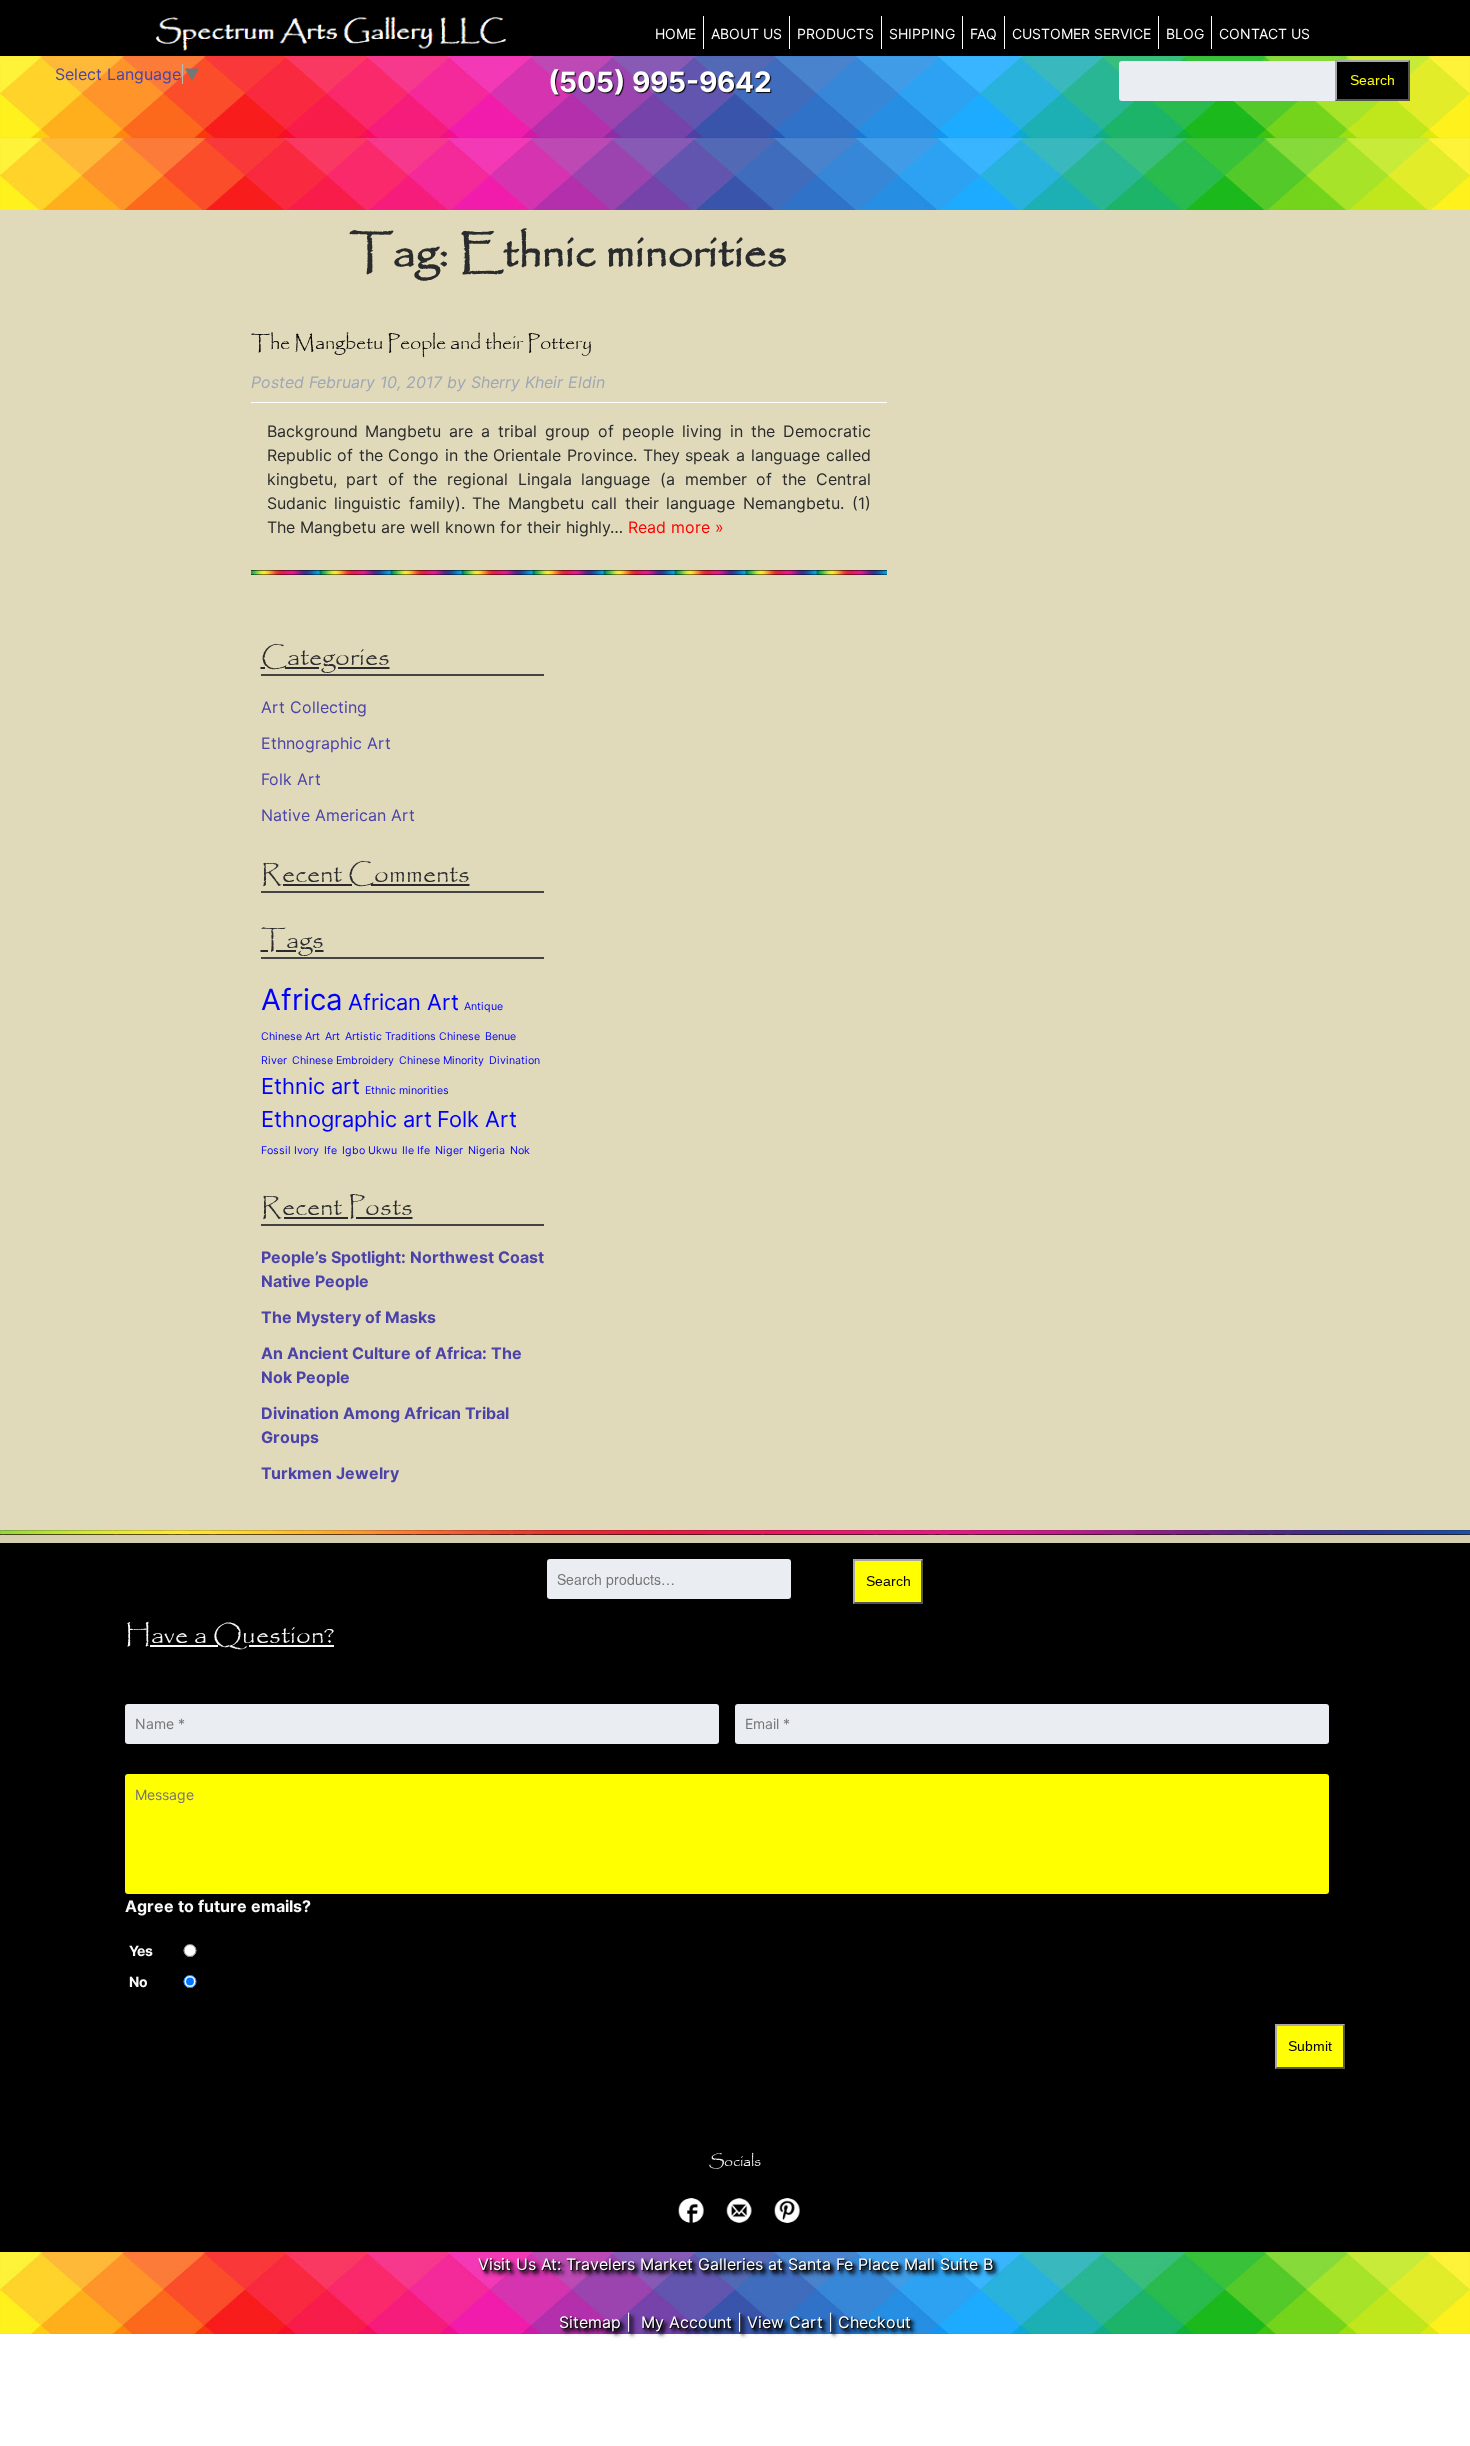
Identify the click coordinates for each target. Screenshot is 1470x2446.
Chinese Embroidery (343, 1060)
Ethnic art (310, 1086)
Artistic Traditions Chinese (412, 1036)
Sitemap (590, 2322)
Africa (302, 999)
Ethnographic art (346, 1119)
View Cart (785, 2322)
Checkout (874, 2322)
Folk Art (291, 779)
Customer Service (1081, 33)
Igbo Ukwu (369, 1150)
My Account (686, 2322)
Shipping (922, 33)
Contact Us (1264, 33)
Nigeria (486, 1150)
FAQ (983, 33)
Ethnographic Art (326, 743)
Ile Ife (416, 1150)
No (138, 1981)
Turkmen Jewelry (330, 1473)
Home (675, 33)
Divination (514, 1060)
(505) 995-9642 (660, 82)
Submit (1310, 2046)
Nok (520, 1150)
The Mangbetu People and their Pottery (421, 344)
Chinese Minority (441, 1060)
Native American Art (338, 815)
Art (332, 1036)
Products (835, 33)
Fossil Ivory (290, 1150)
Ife (330, 1150)
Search (1372, 80)
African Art (403, 1002)
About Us (746, 33)
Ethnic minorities (407, 1090)
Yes (141, 1950)
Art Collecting (314, 707)
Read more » (676, 527)
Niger (449, 1150)
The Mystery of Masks (348, 1317)
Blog (1185, 33)
